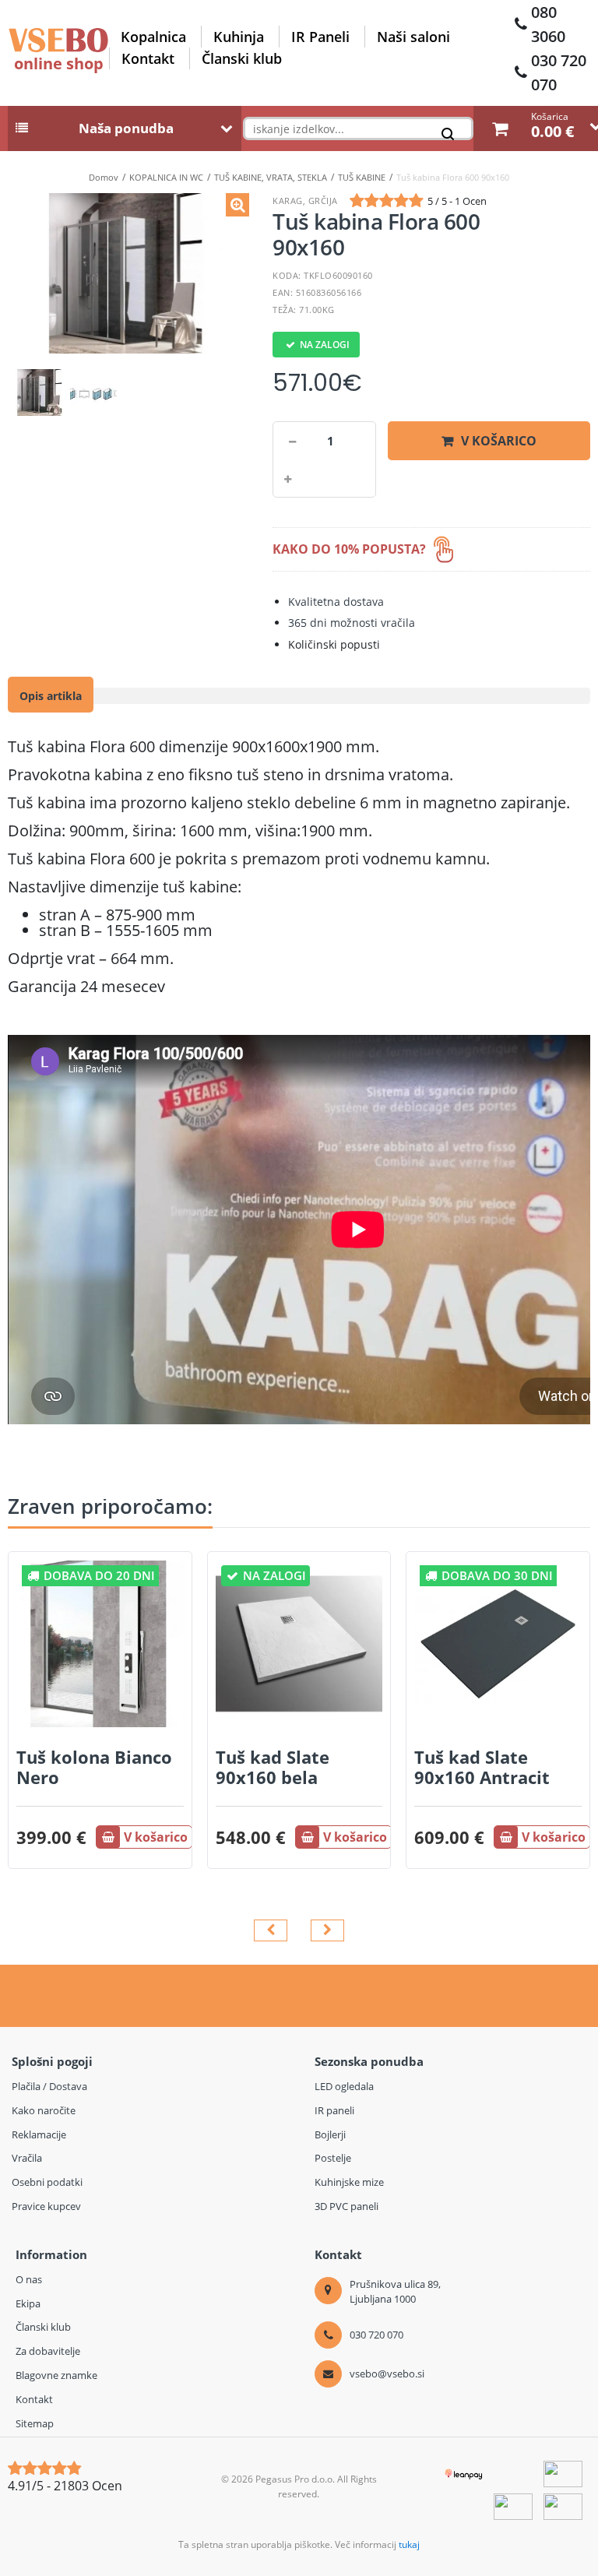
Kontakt (148, 58)
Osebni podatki (47, 2182)
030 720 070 (559, 72)
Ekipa (28, 2303)
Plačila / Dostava (49, 2086)
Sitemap (35, 2423)
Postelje (333, 2158)
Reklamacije (39, 2134)
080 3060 (548, 24)
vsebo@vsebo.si (387, 2374)
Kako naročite (44, 2110)
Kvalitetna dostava (336, 602)
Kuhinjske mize (349, 2182)
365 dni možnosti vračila (352, 623)
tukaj (409, 2544)
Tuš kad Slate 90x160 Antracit (482, 1767)
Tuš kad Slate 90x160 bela (273, 1767)
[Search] (452, 137)
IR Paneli (320, 37)
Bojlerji (330, 2134)
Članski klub (242, 58)
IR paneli (334, 2110)
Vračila (27, 2158)
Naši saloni (413, 37)
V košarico (499, 441)
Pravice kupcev (46, 2206)
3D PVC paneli (346, 2206)
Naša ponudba (126, 128)
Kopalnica (153, 37)
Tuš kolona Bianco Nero (94, 1767)
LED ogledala (344, 2086)
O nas (29, 2279)
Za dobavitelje (48, 2351)
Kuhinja (239, 37)
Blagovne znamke (56, 2375)
